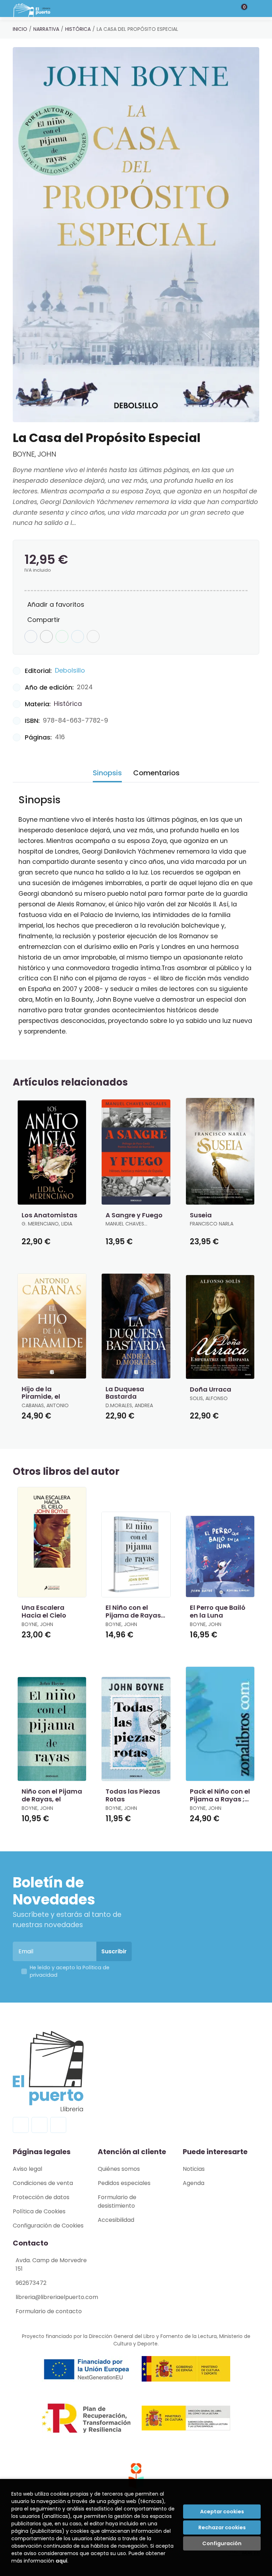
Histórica (78, 29)
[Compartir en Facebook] (31, 636)
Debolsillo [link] (70, 670)
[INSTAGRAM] (39, 2125)
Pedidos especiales (124, 2183)
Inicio (20, 29)
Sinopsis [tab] (107, 773)
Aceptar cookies (222, 2512)
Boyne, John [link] (35, 454)
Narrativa (46, 29)
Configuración (222, 2543)
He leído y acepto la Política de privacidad (70, 1971)
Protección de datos (41, 2197)
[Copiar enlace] (93, 636)
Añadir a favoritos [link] (56, 604)
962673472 (31, 2283)
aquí (61, 2561)
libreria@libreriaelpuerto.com (57, 2297)
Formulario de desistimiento (117, 2201)
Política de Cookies (39, 2211)
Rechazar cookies (222, 2527)
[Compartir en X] (46, 636)
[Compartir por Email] (78, 636)
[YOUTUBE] (58, 2125)
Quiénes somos (119, 2169)
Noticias (194, 2169)
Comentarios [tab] (156, 773)
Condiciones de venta (43, 2183)
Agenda (194, 2183)
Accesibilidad (116, 2220)
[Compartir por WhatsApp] (62, 636)
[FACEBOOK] (21, 2125)
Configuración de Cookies (48, 2226)
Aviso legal (27, 2169)
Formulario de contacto (49, 2311)
